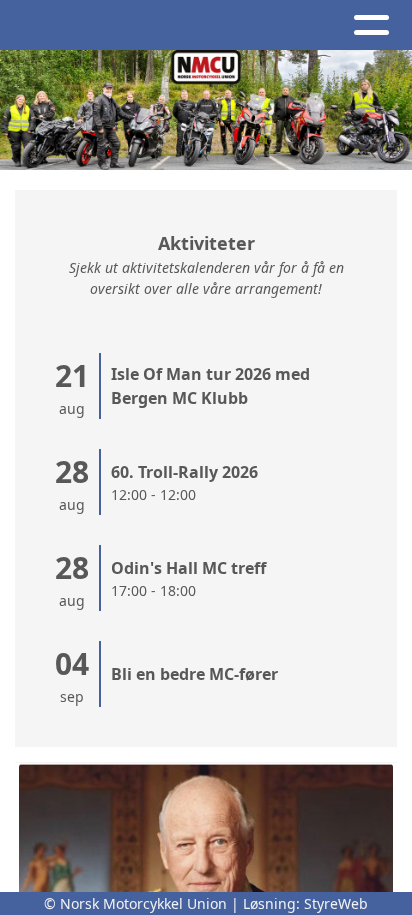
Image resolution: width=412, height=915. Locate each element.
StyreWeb (336, 903)
